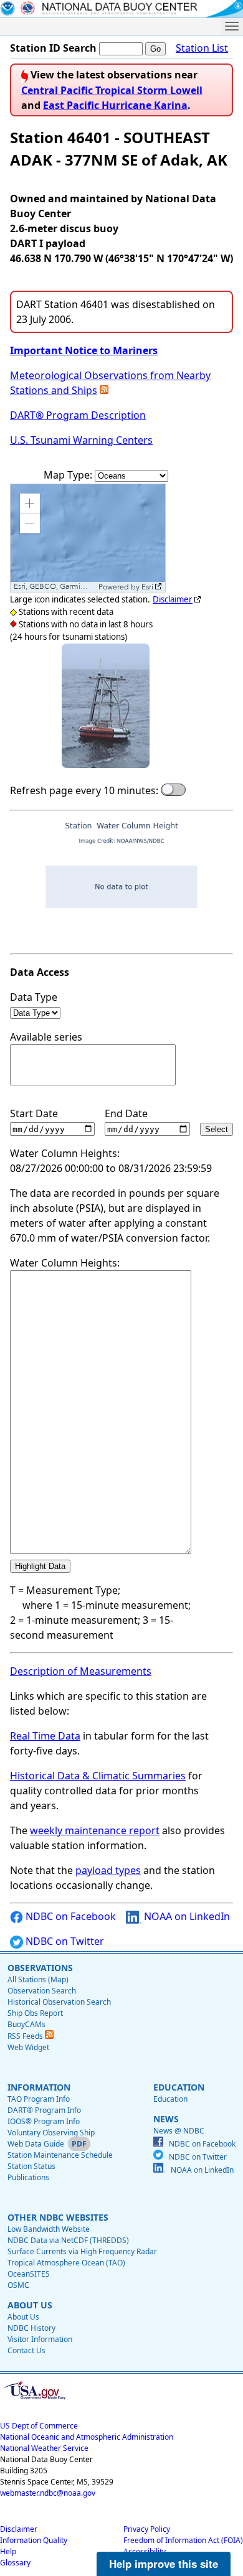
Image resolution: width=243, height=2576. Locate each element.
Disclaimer (173, 599)
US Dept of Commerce (39, 2426)
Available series (46, 1037)
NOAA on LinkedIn (186, 1916)
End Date (126, 1113)
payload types (108, 1870)
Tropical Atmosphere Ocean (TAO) (66, 2263)
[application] (88, 538)
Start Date (34, 1113)
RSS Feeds (26, 2036)
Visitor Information (40, 2339)
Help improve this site (164, 2564)
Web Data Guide (36, 2144)
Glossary (15, 2563)
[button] (30, 503)
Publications (28, 2177)
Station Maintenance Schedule (60, 2155)
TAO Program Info (39, 2099)
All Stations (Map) (38, 1979)
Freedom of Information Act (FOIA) (183, 2540)
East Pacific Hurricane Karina (115, 105)
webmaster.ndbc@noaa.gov (48, 2493)
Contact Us (26, 2350)
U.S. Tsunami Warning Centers (81, 440)
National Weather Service (44, 2448)
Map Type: (69, 475)
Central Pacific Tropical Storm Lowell (112, 90)
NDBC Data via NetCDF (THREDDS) (68, 2240)
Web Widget (28, 2047)
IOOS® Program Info (44, 2121)
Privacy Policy (147, 2529)
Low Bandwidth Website (49, 2229)
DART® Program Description (78, 415)
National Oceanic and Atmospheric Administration (87, 2437)
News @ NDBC (179, 2131)
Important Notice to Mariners (84, 350)
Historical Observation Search (59, 2002)
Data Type (34, 997)
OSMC (18, 2285)
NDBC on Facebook (69, 1916)
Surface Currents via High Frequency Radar (82, 2251)
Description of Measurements (81, 1671)
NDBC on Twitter (64, 1941)
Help (8, 2551)
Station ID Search (53, 48)
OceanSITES (29, 2274)
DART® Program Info (44, 2110)
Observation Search (42, 1991)
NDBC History (31, 2328)
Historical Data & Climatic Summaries (98, 1776)
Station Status (31, 2166)
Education (170, 2099)
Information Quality (34, 2540)
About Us (23, 2317)
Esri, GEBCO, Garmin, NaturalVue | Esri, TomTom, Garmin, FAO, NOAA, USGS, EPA (55, 587)
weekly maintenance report (95, 1830)
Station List (202, 48)
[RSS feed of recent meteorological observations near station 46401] (104, 390)
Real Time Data (45, 1736)
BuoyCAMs (26, 2024)
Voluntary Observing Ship (51, 2133)
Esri (147, 587)
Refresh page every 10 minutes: (84, 790)
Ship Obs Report (35, 2013)
